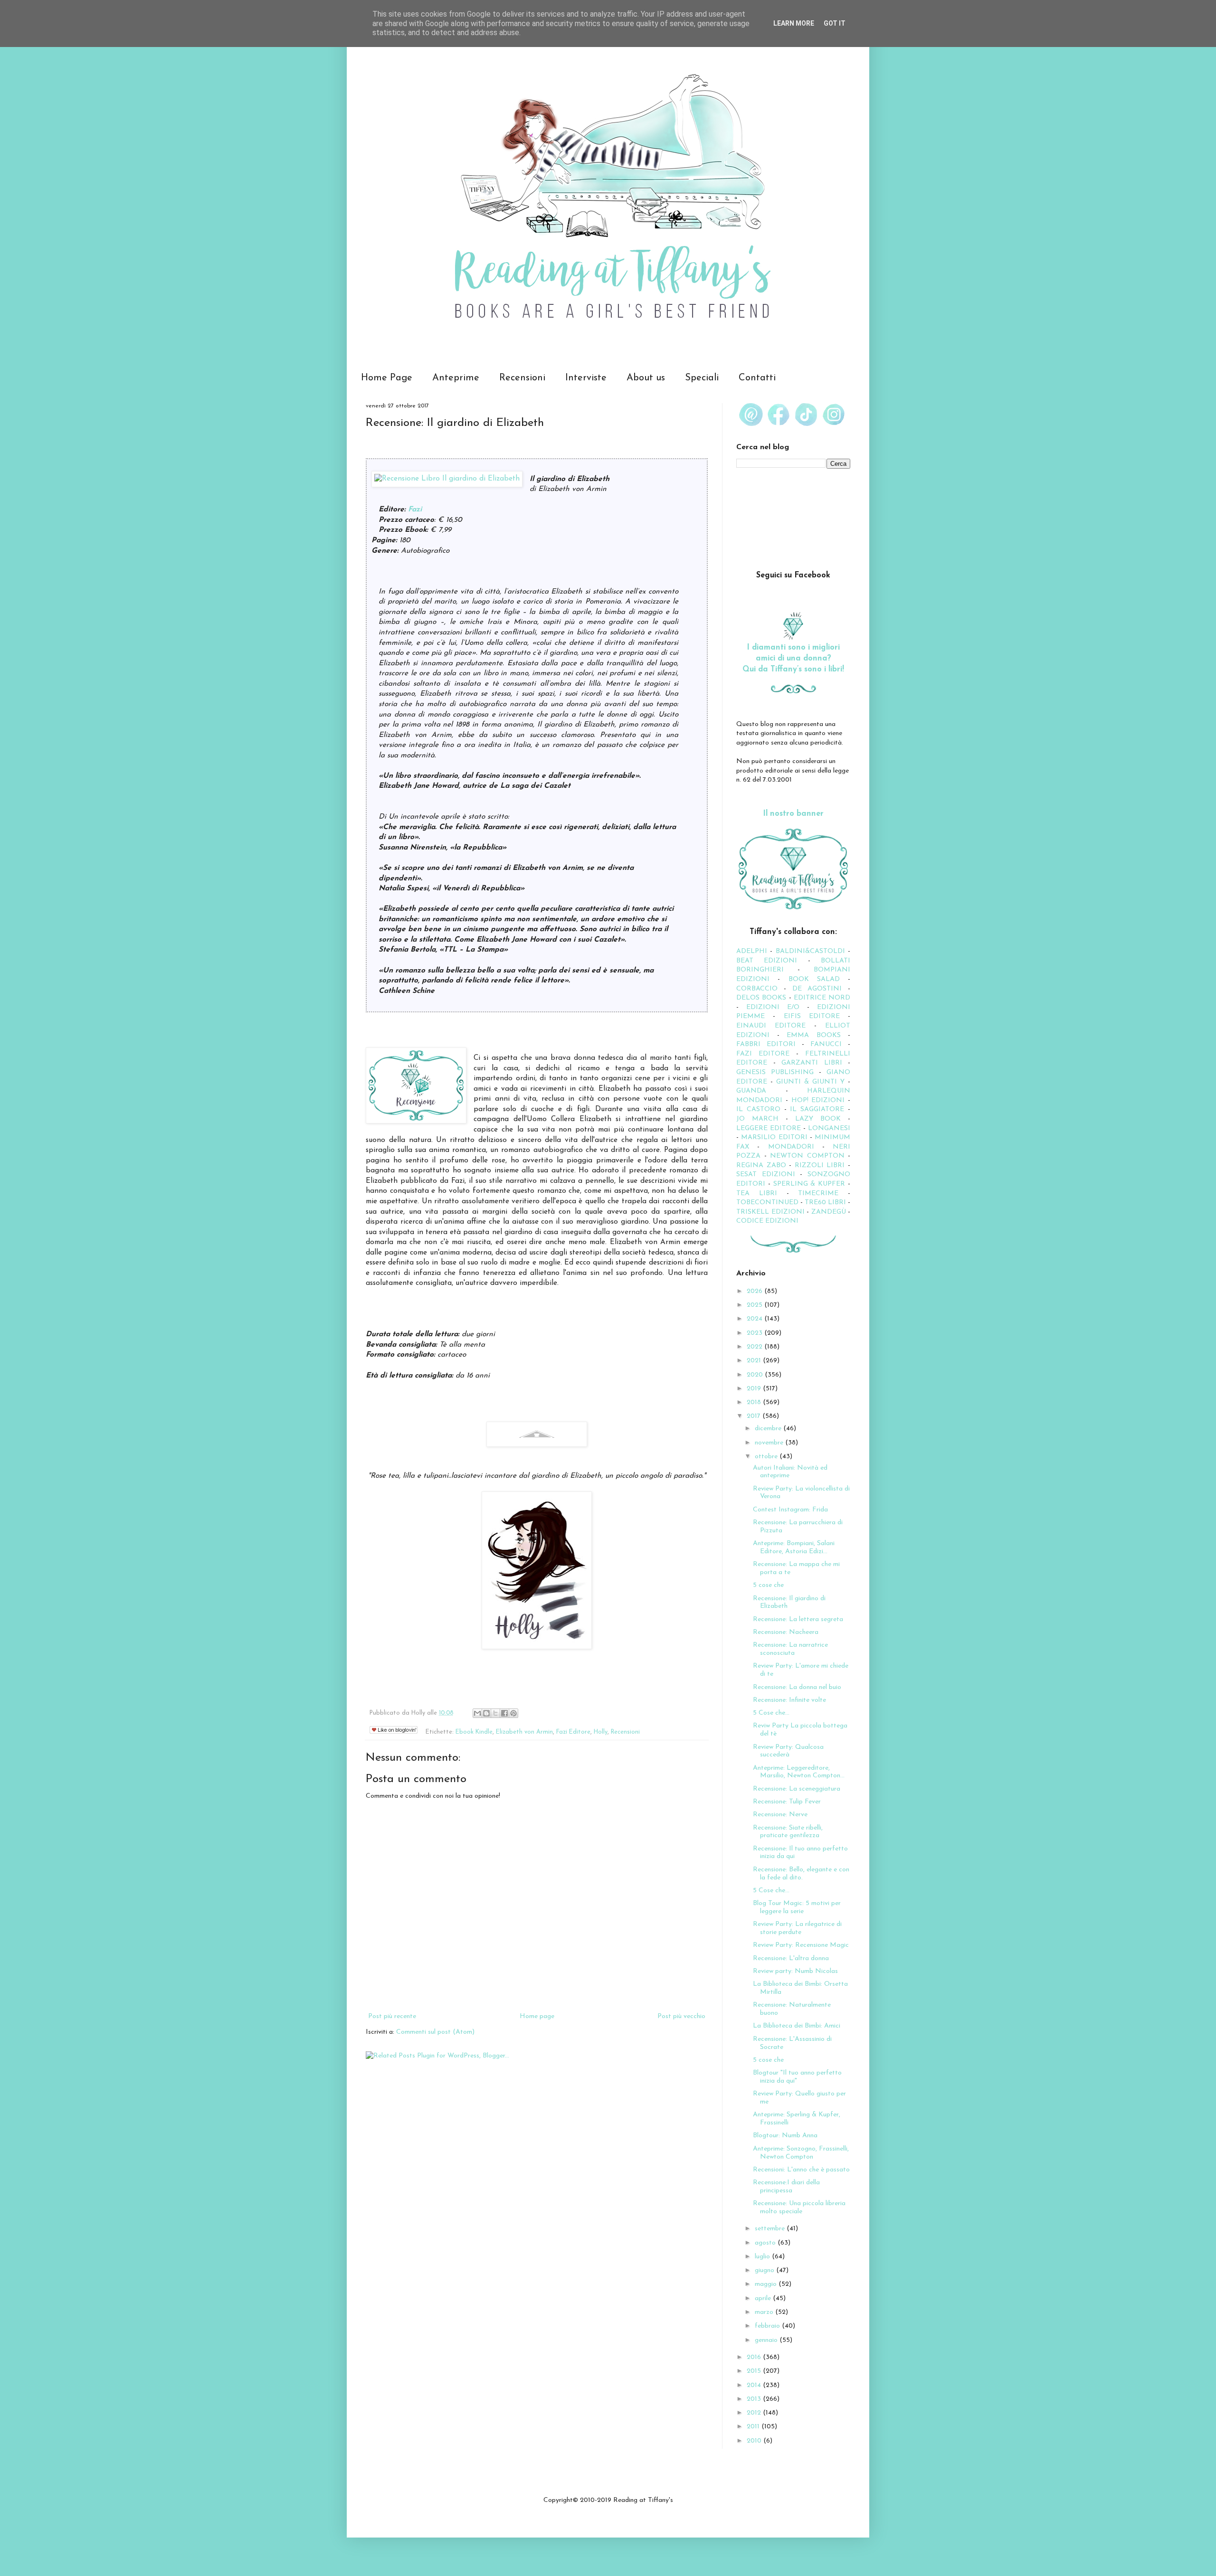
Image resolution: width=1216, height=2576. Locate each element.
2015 (755, 2371)
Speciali (702, 378)
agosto (766, 2243)
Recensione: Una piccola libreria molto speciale (799, 2208)
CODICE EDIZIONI (767, 1221)
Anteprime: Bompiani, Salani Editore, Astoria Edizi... (794, 1547)
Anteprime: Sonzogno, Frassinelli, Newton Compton (801, 2153)
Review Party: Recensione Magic (801, 1945)
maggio (767, 2284)
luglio (763, 2257)
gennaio (767, 2340)
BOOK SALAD (814, 979)
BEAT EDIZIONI (767, 961)
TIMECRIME (818, 1194)
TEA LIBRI (757, 1194)
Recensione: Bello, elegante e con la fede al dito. (801, 1874)
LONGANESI (829, 1128)
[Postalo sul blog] (486, 1713)
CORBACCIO (757, 989)
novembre (770, 1443)
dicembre (769, 1429)
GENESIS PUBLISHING (775, 1072)
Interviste (586, 378)
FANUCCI (826, 1044)
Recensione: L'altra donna (791, 1958)
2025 (755, 1305)
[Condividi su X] (495, 1713)
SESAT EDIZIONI (766, 1175)
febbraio (768, 2326)
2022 (755, 1347)
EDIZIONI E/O (773, 1007)
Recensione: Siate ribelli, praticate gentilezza (788, 1832)
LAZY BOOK (818, 1119)
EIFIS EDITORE (812, 1016)
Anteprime (456, 378)
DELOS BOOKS (761, 998)
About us (646, 378)
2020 (756, 1375)
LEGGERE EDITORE (769, 1128)
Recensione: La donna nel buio (797, 1687)
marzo (765, 2312)
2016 (755, 2357)
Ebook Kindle (474, 1732)
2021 (755, 1361)
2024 (755, 1319)
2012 (755, 2413)
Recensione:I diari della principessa (786, 2187)
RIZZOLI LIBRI (820, 1165)
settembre (771, 2229)
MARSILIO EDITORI (774, 1137)
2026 (755, 1291)
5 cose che (768, 1585)
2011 (754, 2427)
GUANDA (751, 1091)
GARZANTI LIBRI (812, 1063)
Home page (537, 2016)
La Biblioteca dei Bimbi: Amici (797, 2026)
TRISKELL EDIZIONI (771, 1212)
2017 (755, 1416)
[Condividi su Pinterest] (513, 1713)
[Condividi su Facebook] (504, 1713)
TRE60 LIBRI (825, 1203)
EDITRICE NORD (822, 998)
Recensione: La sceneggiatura (797, 1789)
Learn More (794, 23)
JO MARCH (761, 1119)
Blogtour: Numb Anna (785, 2136)
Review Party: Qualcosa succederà (788, 1751)
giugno (765, 2270)
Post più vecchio (681, 2016)
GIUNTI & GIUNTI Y (810, 1082)
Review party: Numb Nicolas (795, 1971)
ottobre (767, 1457)
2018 (755, 1402)
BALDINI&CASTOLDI (810, 951)
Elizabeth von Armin (524, 1732)
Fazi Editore (573, 1732)
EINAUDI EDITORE (771, 1026)
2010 (755, 2441)
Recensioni (522, 378)
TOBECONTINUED (767, 1203)
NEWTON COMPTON (809, 1156)
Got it (835, 23)
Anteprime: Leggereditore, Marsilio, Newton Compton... (799, 1772)
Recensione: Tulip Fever (787, 1802)
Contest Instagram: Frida (790, 1510)
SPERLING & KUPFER (809, 1184)
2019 (755, 1389)
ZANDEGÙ (829, 1212)
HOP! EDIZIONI (818, 1100)
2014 (755, 2385)
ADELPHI (752, 951)
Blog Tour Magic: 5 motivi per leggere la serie (797, 1907)
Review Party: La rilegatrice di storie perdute (797, 1928)
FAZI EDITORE (763, 1054)
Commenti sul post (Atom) (435, 2032)
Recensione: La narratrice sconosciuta (790, 1649)
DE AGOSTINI (817, 989)
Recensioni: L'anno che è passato (801, 2170)
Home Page (387, 378)
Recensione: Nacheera (786, 1632)
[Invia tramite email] (477, 1713)
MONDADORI (791, 1147)
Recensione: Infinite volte (789, 1700)
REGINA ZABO (761, 1165)
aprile (764, 2298)
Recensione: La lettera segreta (798, 1619)
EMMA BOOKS (814, 1035)
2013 (755, 2399)
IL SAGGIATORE (817, 1109)
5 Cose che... (771, 1713)
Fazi (415, 510)
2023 (755, 1333)
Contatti (757, 378)
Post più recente (392, 2016)
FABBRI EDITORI (766, 1044)
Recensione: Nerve (780, 1815)
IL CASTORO (758, 1109)
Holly (601, 1732)
